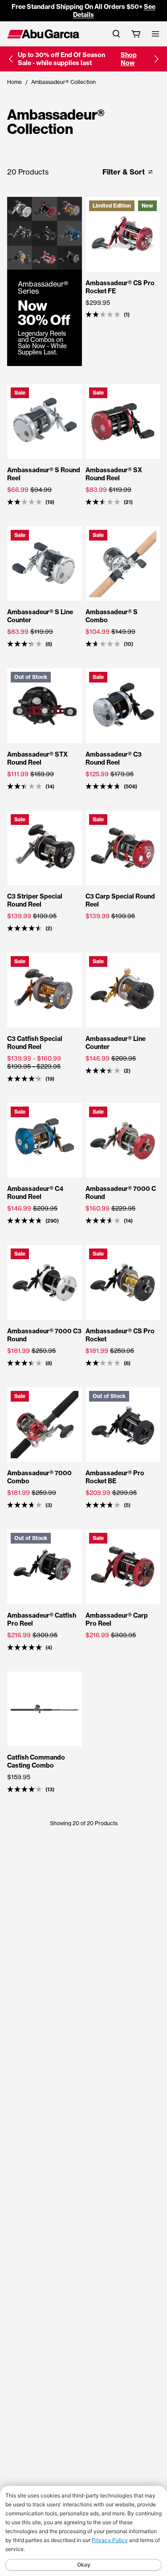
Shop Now (129, 59)
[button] (11, 59)
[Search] (116, 34)
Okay (84, 2565)
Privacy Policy (110, 2540)
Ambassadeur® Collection (63, 82)
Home (14, 82)
